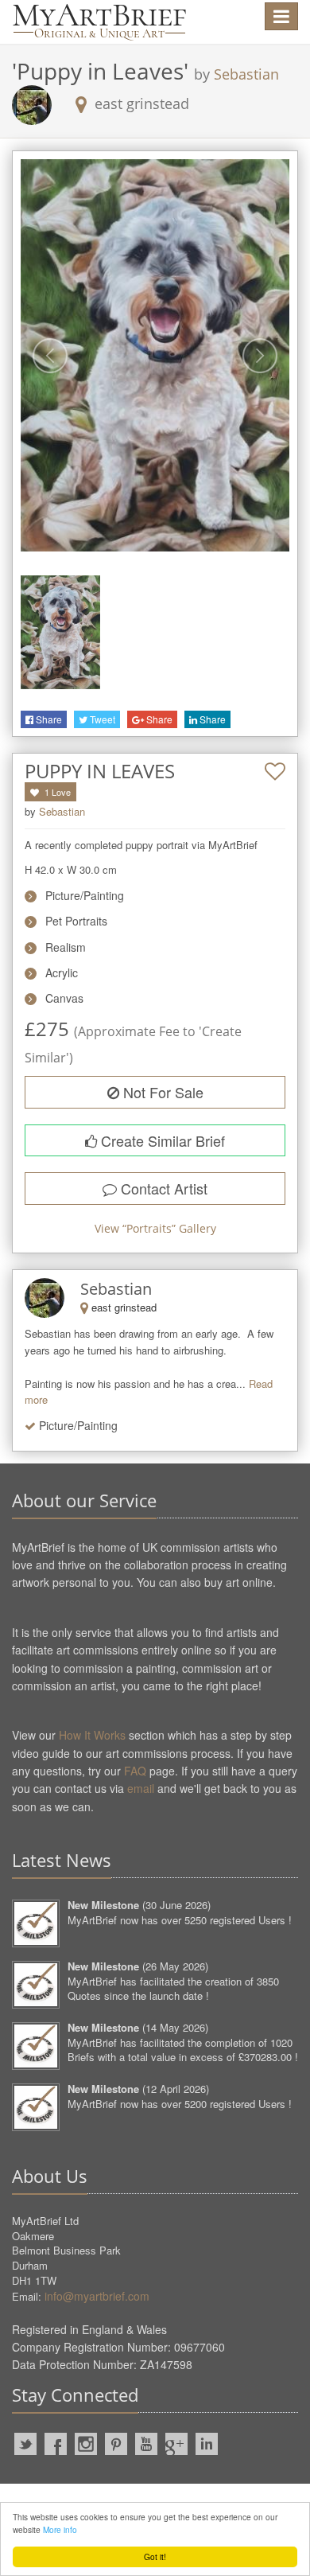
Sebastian (246, 74)
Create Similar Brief (161, 1140)
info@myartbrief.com (97, 2296)
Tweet (101, 719)
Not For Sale (161, 1092)
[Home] (99, 22)
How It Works (92, 1735)
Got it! (155, 2557)
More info (60, 2529)
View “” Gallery (155, 1228)
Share (48, 719)
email (141, 1788)
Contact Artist (162, 1188)
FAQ (135, 1771)
